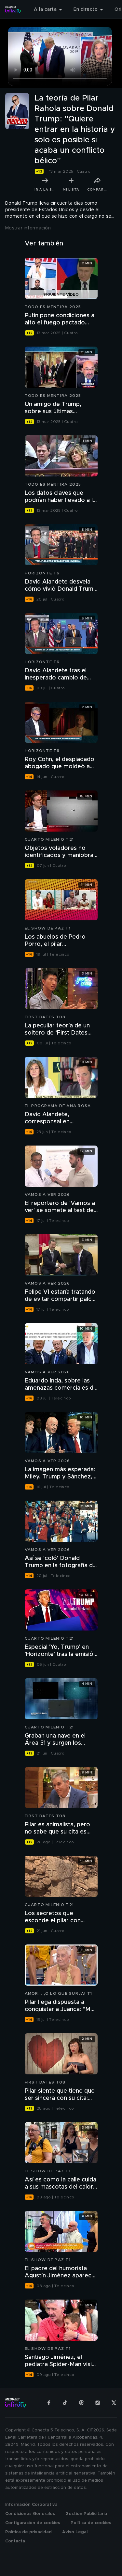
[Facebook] (49, 2403)
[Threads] (81, 2403)
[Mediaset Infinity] (13, 9)
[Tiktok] (65, 2403)
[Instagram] (98, 2403)
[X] (114, 2403)
